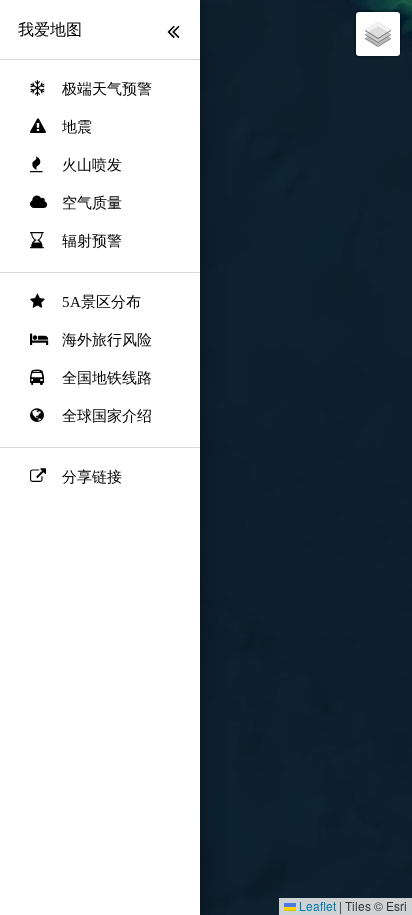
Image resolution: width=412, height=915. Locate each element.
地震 (77, 127)
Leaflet (316, 905)
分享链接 (92, 477)
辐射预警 (92, 241)
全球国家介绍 (107, 416)
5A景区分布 (101, 302)
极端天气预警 (107, 89)
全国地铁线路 (107, 378)
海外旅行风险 (107, 340)
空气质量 (92, 203)
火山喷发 (92, 165)
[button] (378, 34)
